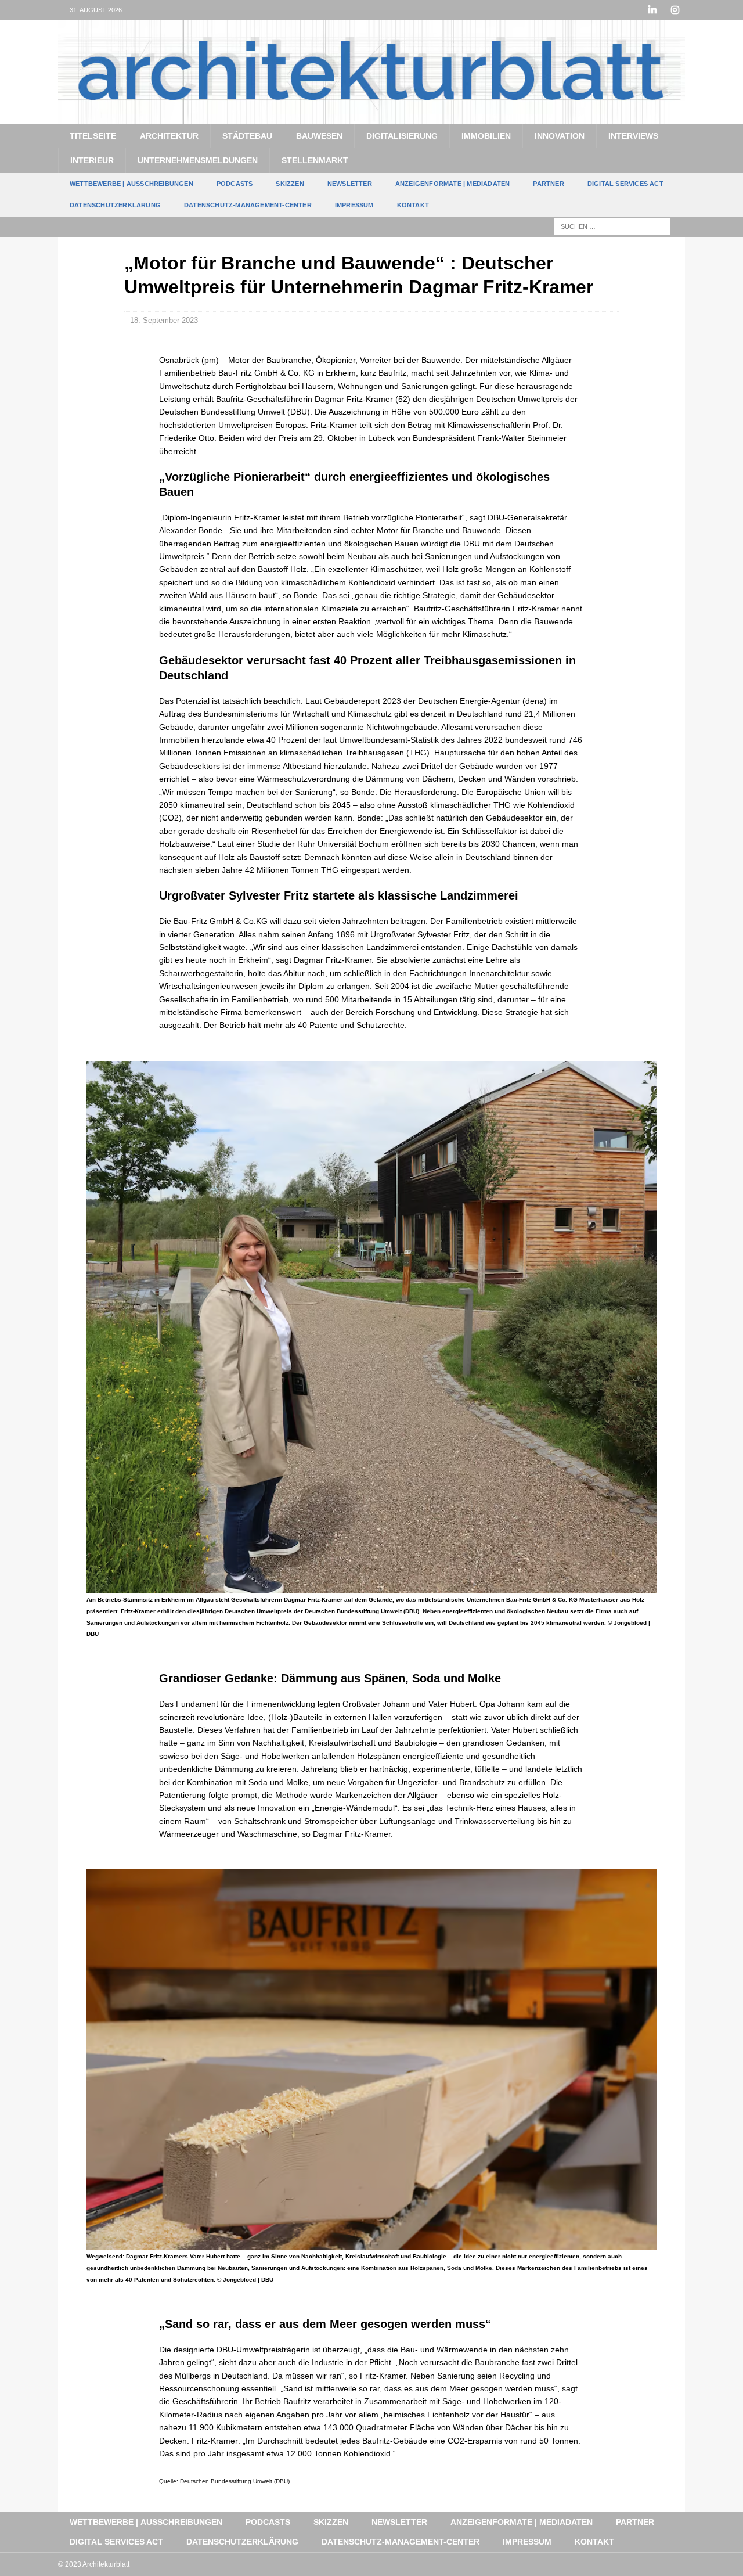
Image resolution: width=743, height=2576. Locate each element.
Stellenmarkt (315, 160)
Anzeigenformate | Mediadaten (453, 184)
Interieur (92, 160)
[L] (652, 10)
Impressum (354, 205)
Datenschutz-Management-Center (248, 205)
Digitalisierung (402, 136)
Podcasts (235, 184)
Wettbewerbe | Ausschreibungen (131, 184)
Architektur (169, 136)
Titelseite (93, 136)
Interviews (633, 136)
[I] (675, 10)
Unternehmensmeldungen (198, 160)
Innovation (560, 136)
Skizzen (290, 184)
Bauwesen (319, 136)
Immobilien (486, 136)
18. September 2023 (164, 320)
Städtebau (247, 136)
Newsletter (350, 184)
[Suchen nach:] (612, 226)
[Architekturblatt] (371, 117)
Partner (548, 184)
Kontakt (413, 205)
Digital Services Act (625, 184)
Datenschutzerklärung (115, 205)
